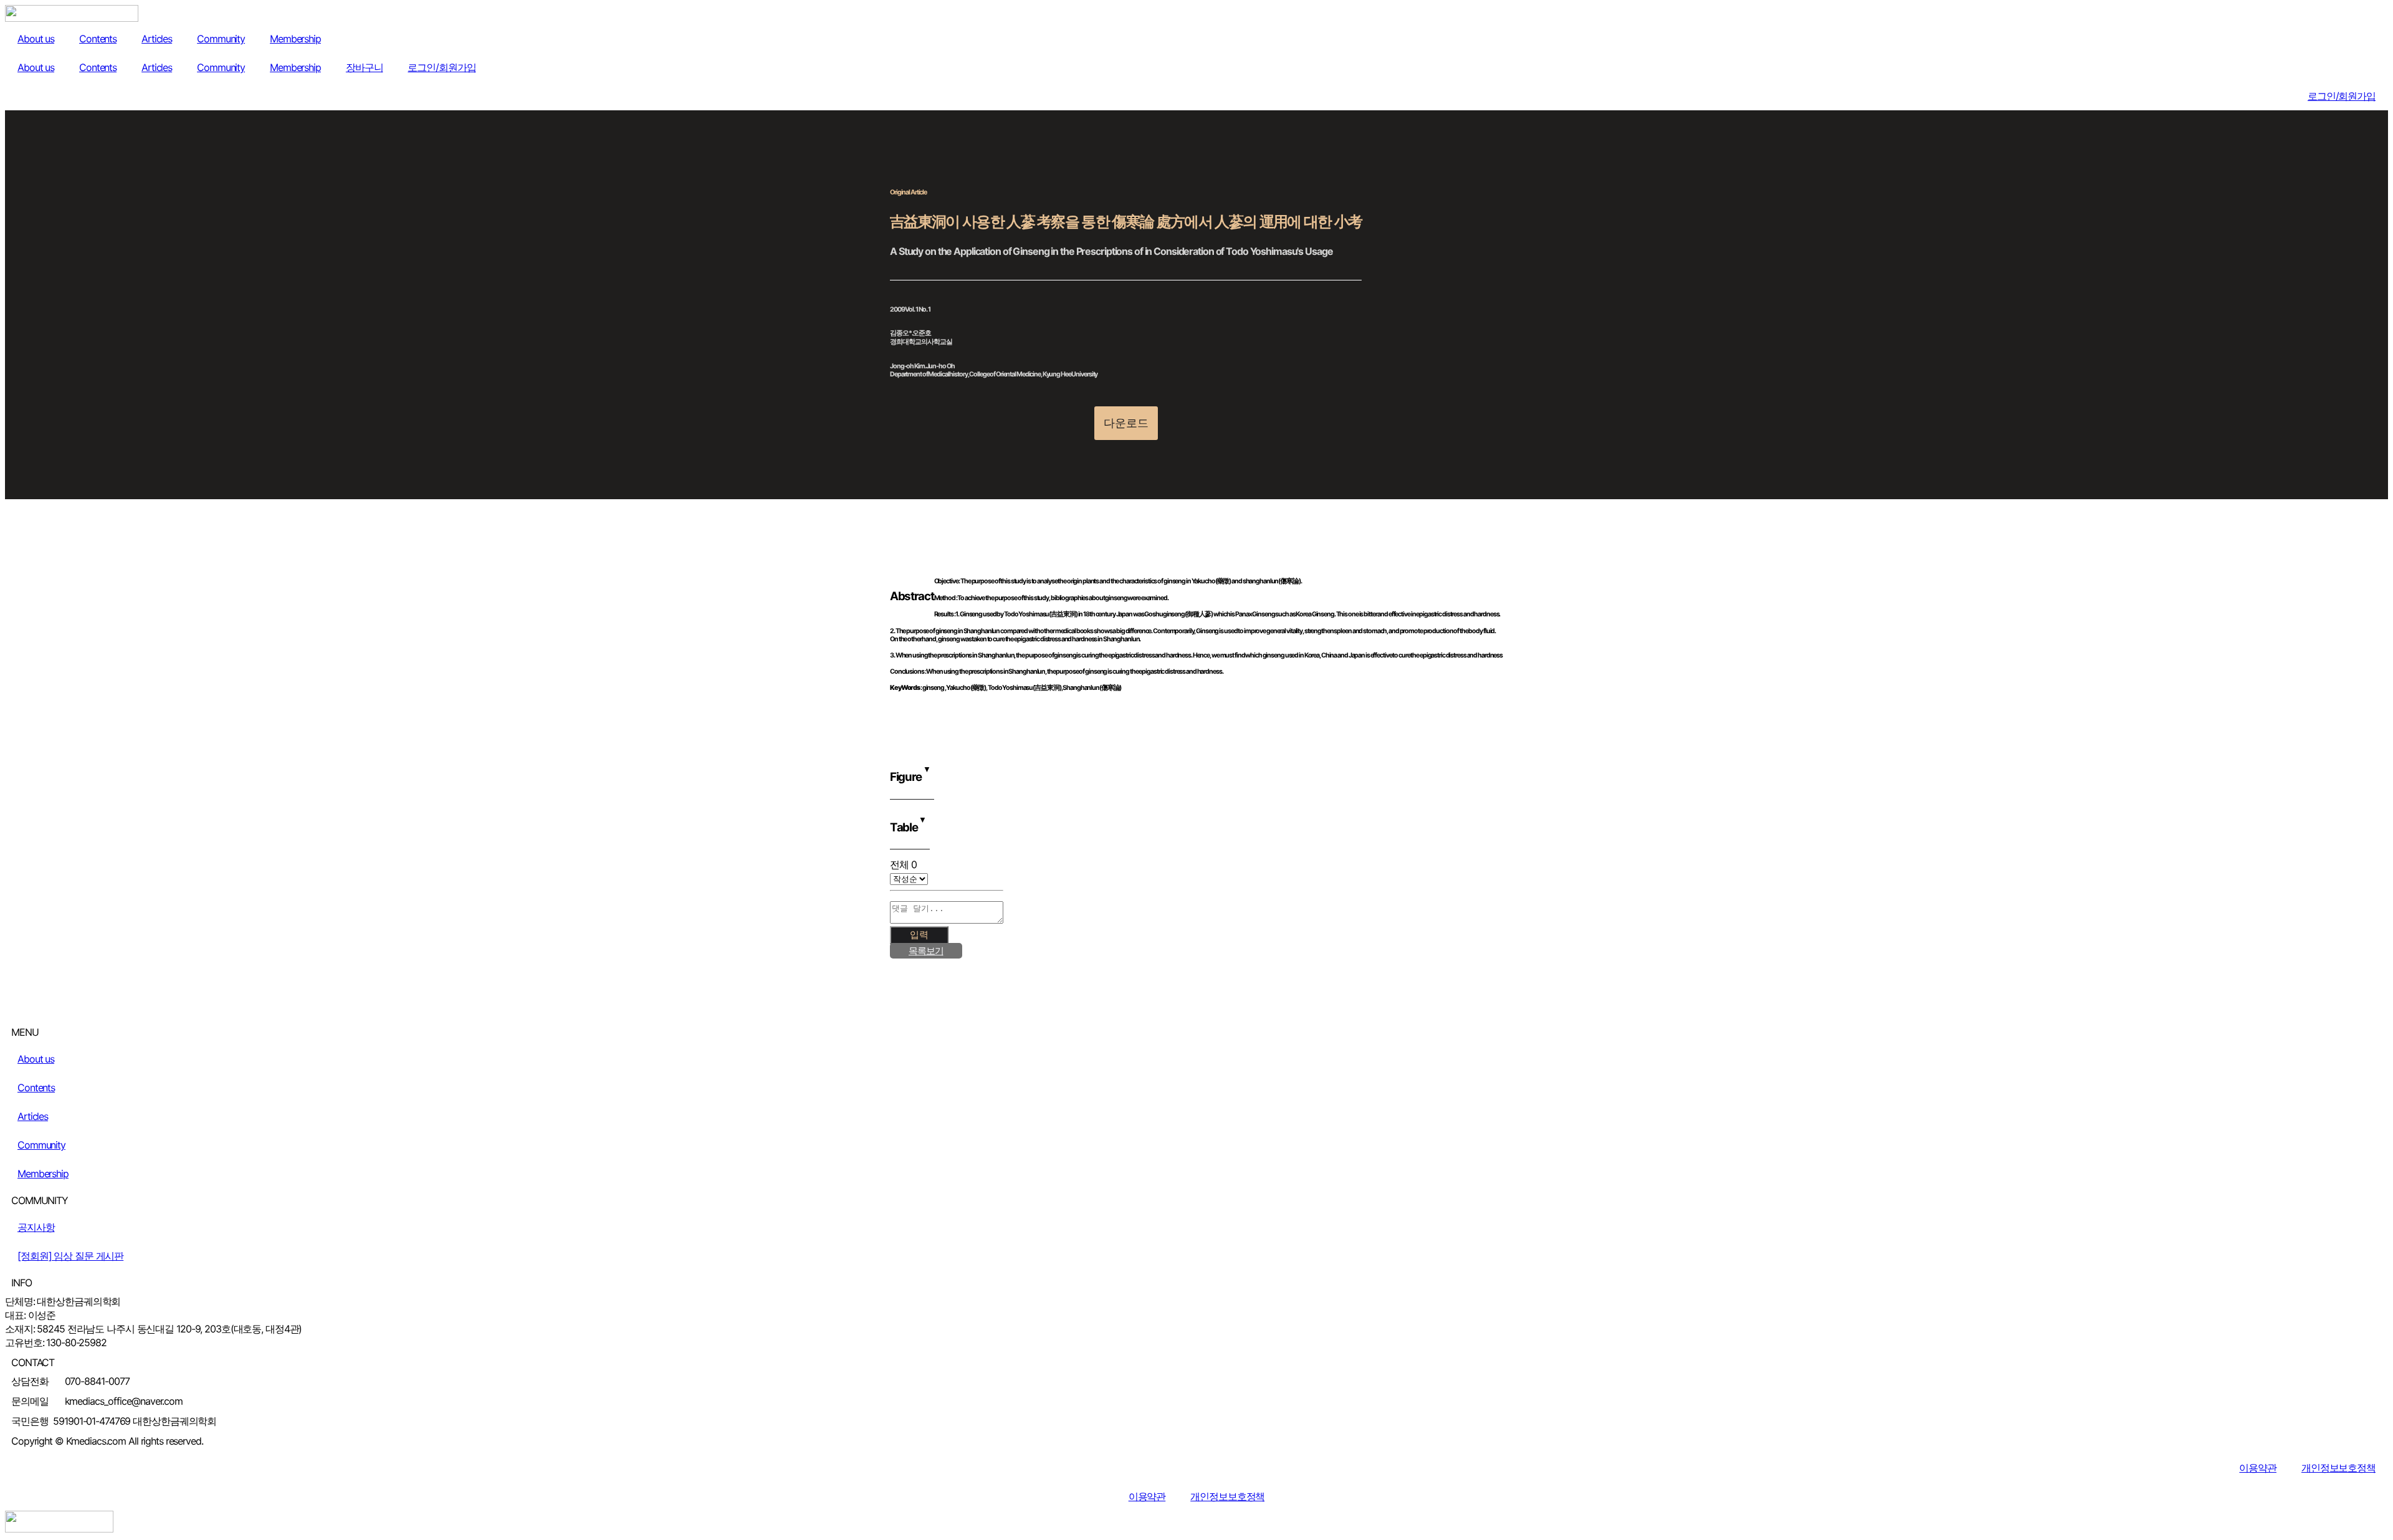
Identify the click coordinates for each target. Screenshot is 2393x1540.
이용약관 (2258, 1468)
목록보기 (926, 951)
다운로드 (1126, 423)
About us (36, 39)
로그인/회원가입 (442, 67)
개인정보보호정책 (2338, 1468)
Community (221, 39)
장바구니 (365, 67)
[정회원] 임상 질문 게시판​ (70, 1256)
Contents (98, 39)
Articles (157, 39)
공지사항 (36, 1227)
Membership (295, 39)
